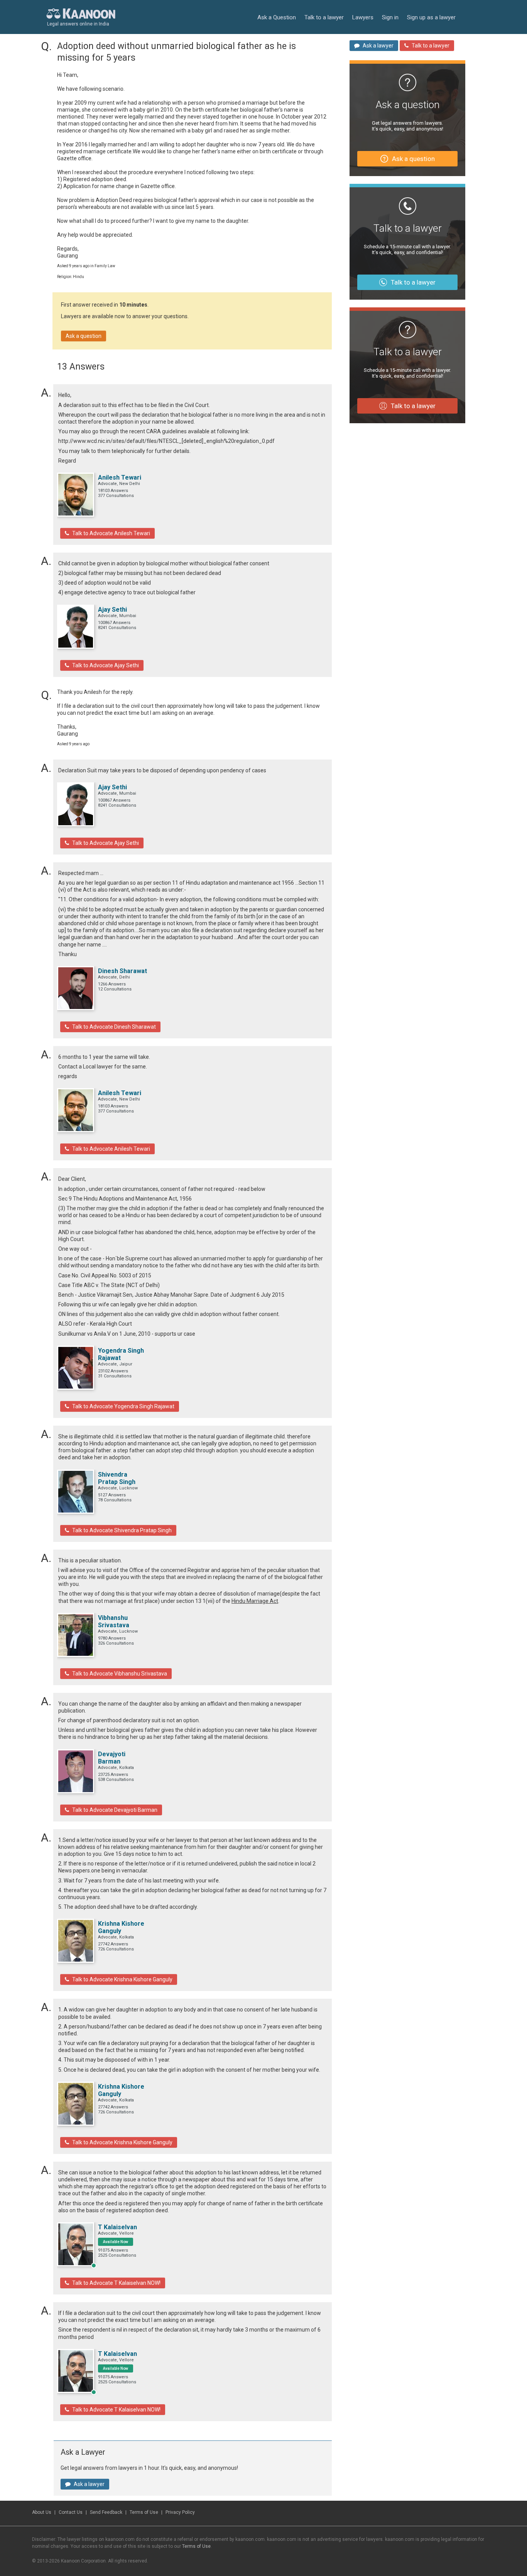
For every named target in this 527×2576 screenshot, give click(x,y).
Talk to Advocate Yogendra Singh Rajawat (123, 1406)
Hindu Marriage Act (255, 1601)
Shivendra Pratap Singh (117, 1478)
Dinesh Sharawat (122, 971)
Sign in (390, 17)
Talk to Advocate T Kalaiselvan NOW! (116, 2283)
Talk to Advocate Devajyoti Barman (115, 1810)
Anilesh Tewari (120, 477)
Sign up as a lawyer (431, 17)
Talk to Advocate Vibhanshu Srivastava (120, 1674)
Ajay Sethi (112, 610)
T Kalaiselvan (117, 2227)
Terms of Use (144, 2512)
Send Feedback (106, 2512)
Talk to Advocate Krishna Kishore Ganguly (122, 1979)
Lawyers (363, 17)
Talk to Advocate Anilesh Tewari (111, 533)
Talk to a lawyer (324, 17)
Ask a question (84, 336)
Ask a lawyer (89, 2484)
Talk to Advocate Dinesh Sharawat (114, 1027)
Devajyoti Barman (112, 1758)
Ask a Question (277, 17)
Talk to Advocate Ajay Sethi (106, 665)
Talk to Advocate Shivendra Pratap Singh (122, 1530)
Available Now (116, 2242)
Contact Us (71, 2512)
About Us (42, 2512)
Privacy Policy (180, 2512)
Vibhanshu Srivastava (114, 1621)
